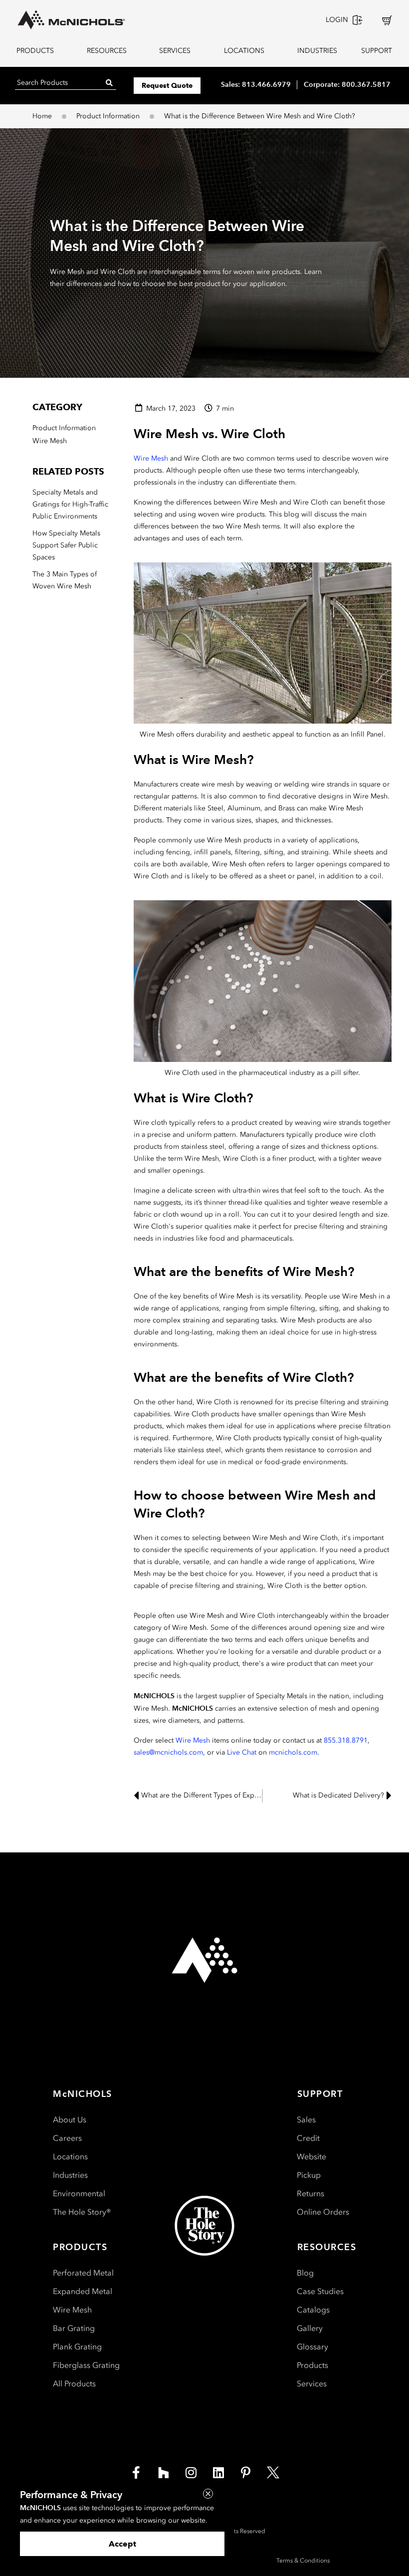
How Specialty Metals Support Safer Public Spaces (66, 545)
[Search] (109, 83)
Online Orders (323, 2212)
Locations (70, 2157)
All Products (74, 2384)
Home (42, 116)
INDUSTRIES (315, 51)
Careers (67, 2138)
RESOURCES (107, 51)
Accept (122, 2544)
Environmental (79, 2193)
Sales (306, 2120)
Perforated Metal (83, 2273)
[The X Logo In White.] (273, 2473)
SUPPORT (377, 51)
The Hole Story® (82, 2212)
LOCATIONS (244, 51)
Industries (70, 2175)
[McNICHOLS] (71, 20)
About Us (70, 2120)
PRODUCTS (35, 51)
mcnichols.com (293, 1752)
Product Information (108, 116)
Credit (308, 2138)
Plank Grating (77, 2347)
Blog (305, 2273)
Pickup (309, 2175)
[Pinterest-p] (246, 2473)
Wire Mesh (151, 458)
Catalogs (313, 2310)
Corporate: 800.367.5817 (347, 84)
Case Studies (320, 2291)
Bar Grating (74, 2328)
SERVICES (175, 51)
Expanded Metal (83, 2291)
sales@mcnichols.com (168, 1752)
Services (312, 2384)
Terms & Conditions (303, 2561)
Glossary (312, 2347)
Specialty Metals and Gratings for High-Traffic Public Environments (70, 504)
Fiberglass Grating (86, 2365)
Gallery (310, 2328)
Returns (310, 2193)
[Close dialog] (208, 2494)
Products (312, 2365)
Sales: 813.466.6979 (256, 84)
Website (311, 2157)
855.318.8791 (346, 1740)
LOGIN (337, 20)
